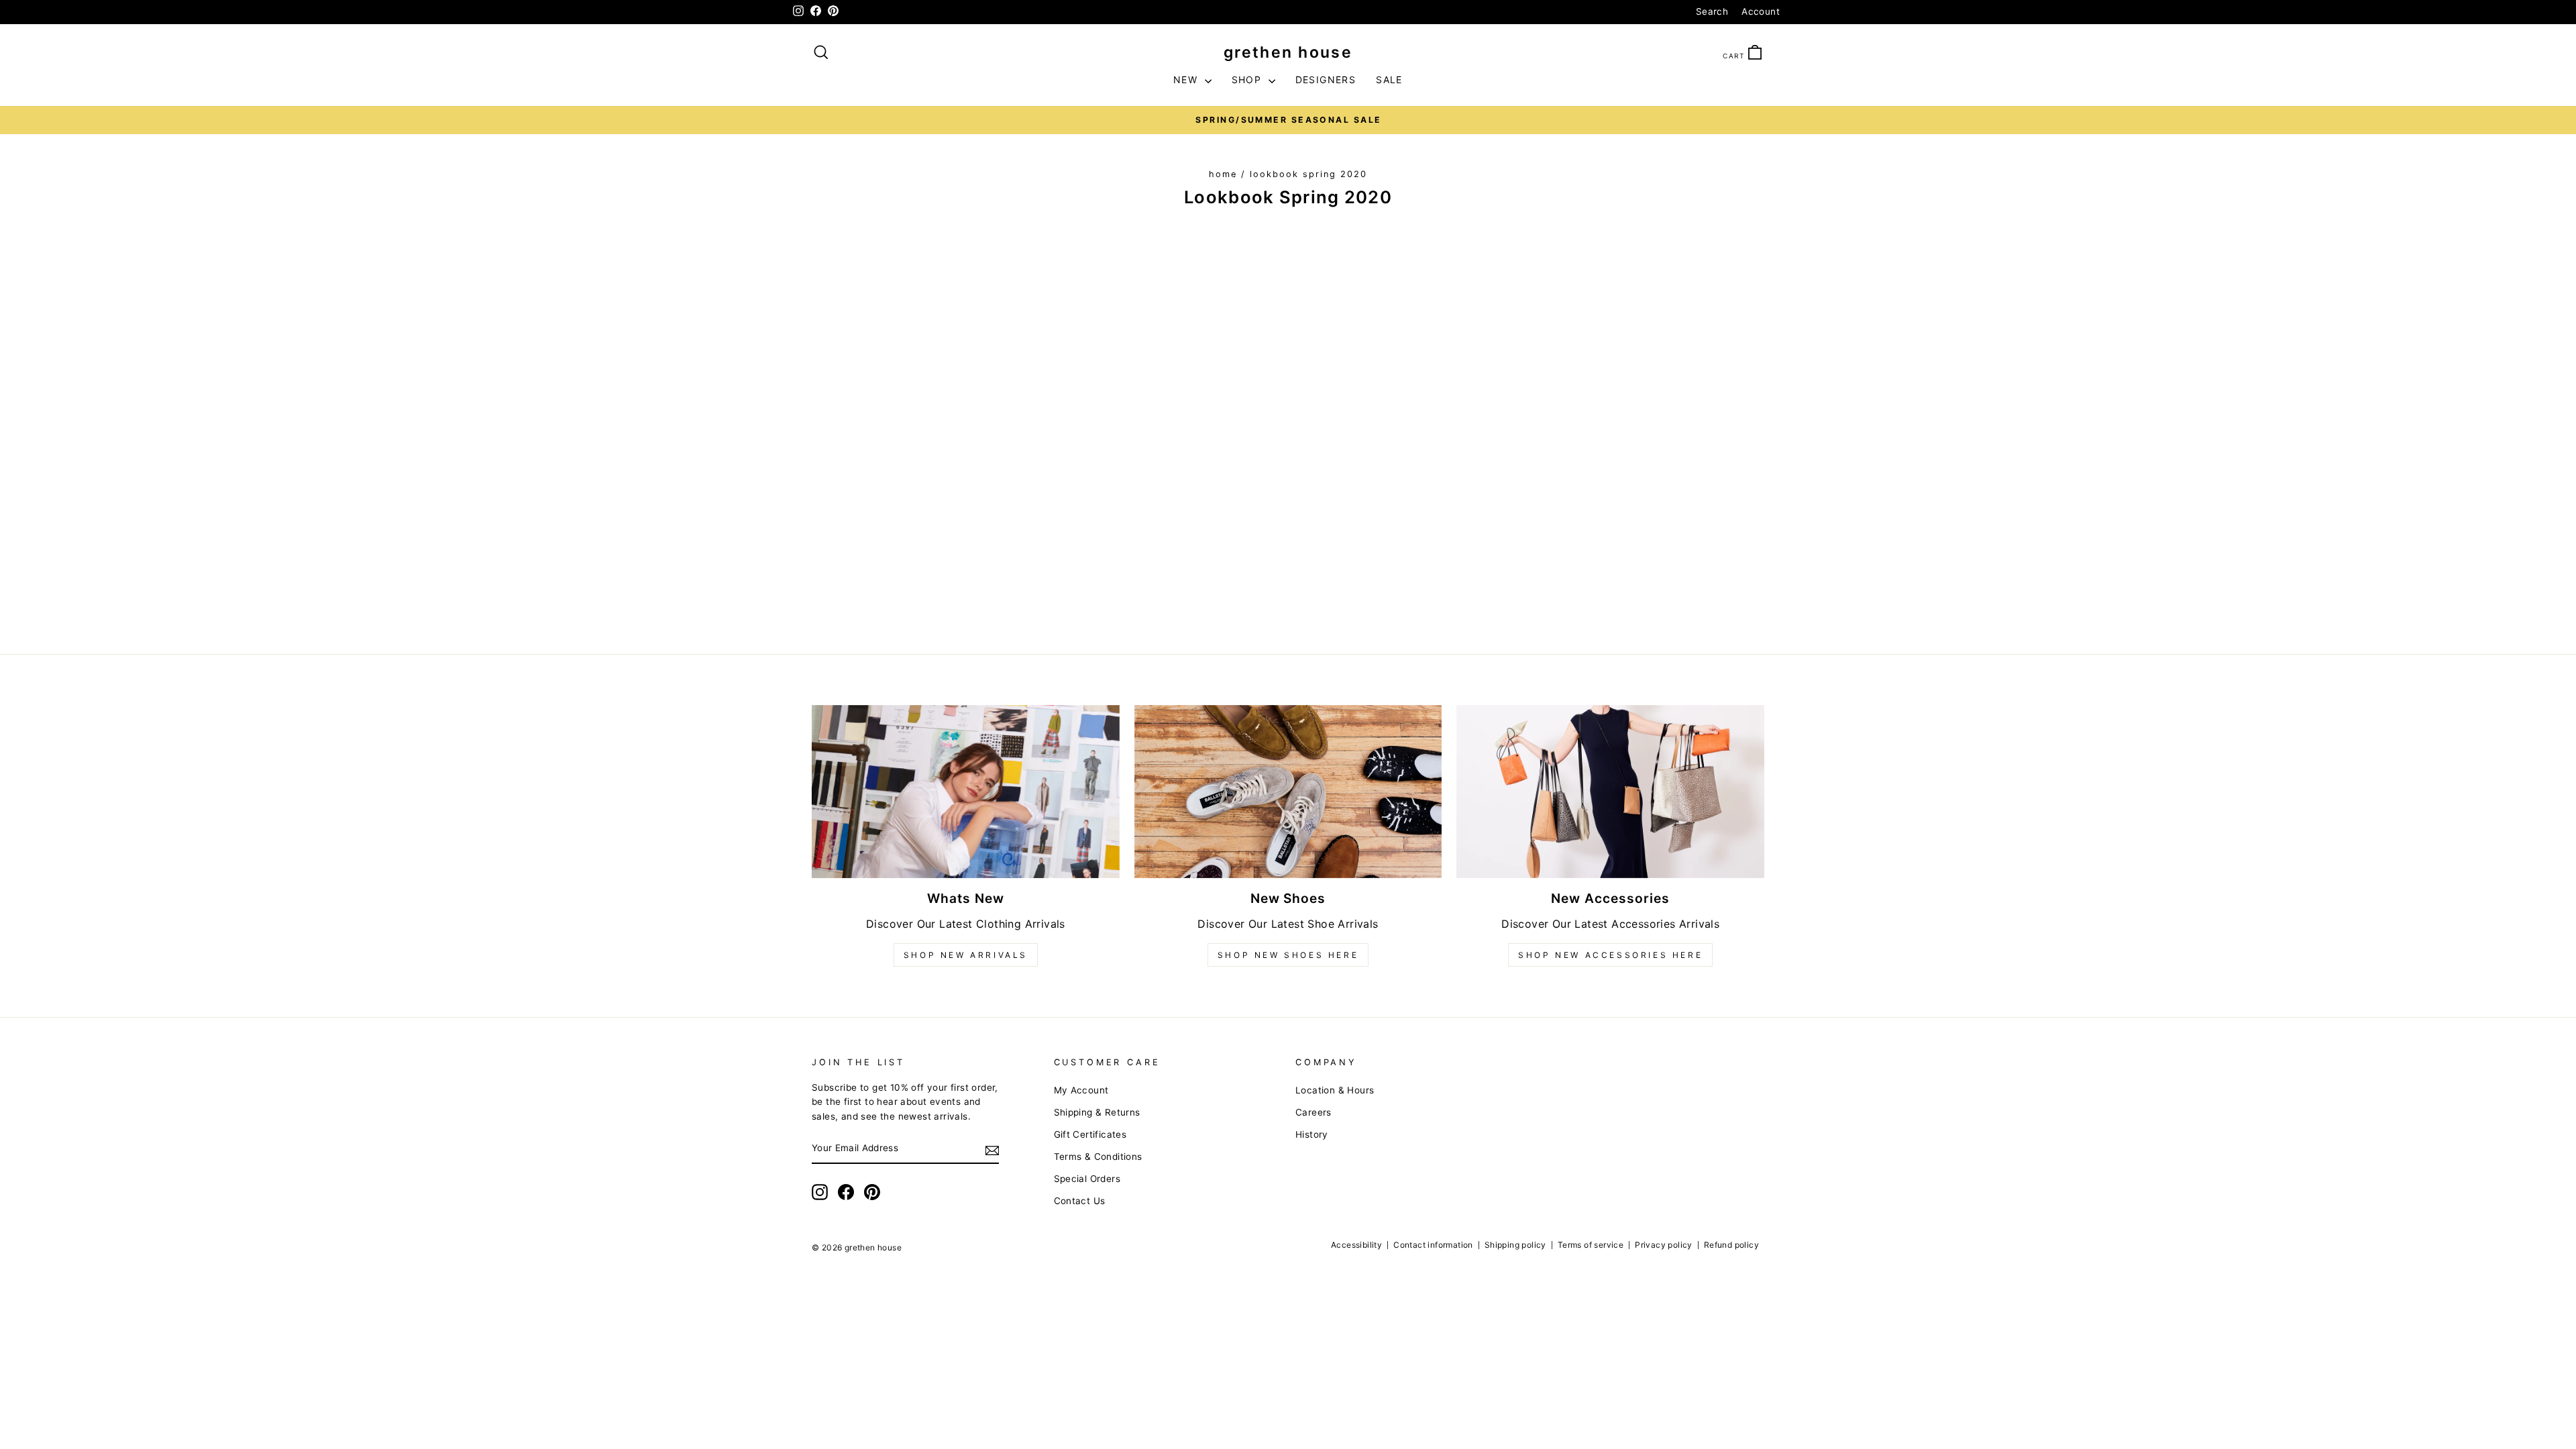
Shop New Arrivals (966, 955)
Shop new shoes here (1288, 955)
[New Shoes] (1288, 792)
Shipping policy (1515, 1245)
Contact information (1433, 1245)
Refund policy (1731, 1245)
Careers (1313, 1112)
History (1312, 1134)
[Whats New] (966, 792)
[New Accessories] (1610, 792)
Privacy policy (1664, 1245)
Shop (1248, 79)
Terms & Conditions (1098, 1157)
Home (1223, 174)
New (1187, 79)
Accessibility (1356, 1245)
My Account (1081, 1090)
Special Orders (1087, 1179)
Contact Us (1080, 1201)
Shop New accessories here (1610, 955)
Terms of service (1591, 1245)
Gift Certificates (1090, 1134)
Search (1712, 11)
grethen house (1288, 52)
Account (1761, 11)
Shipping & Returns (1097, 1112)
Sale (1389, 79)
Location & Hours (1335, 1090)
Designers (1326, 79)
